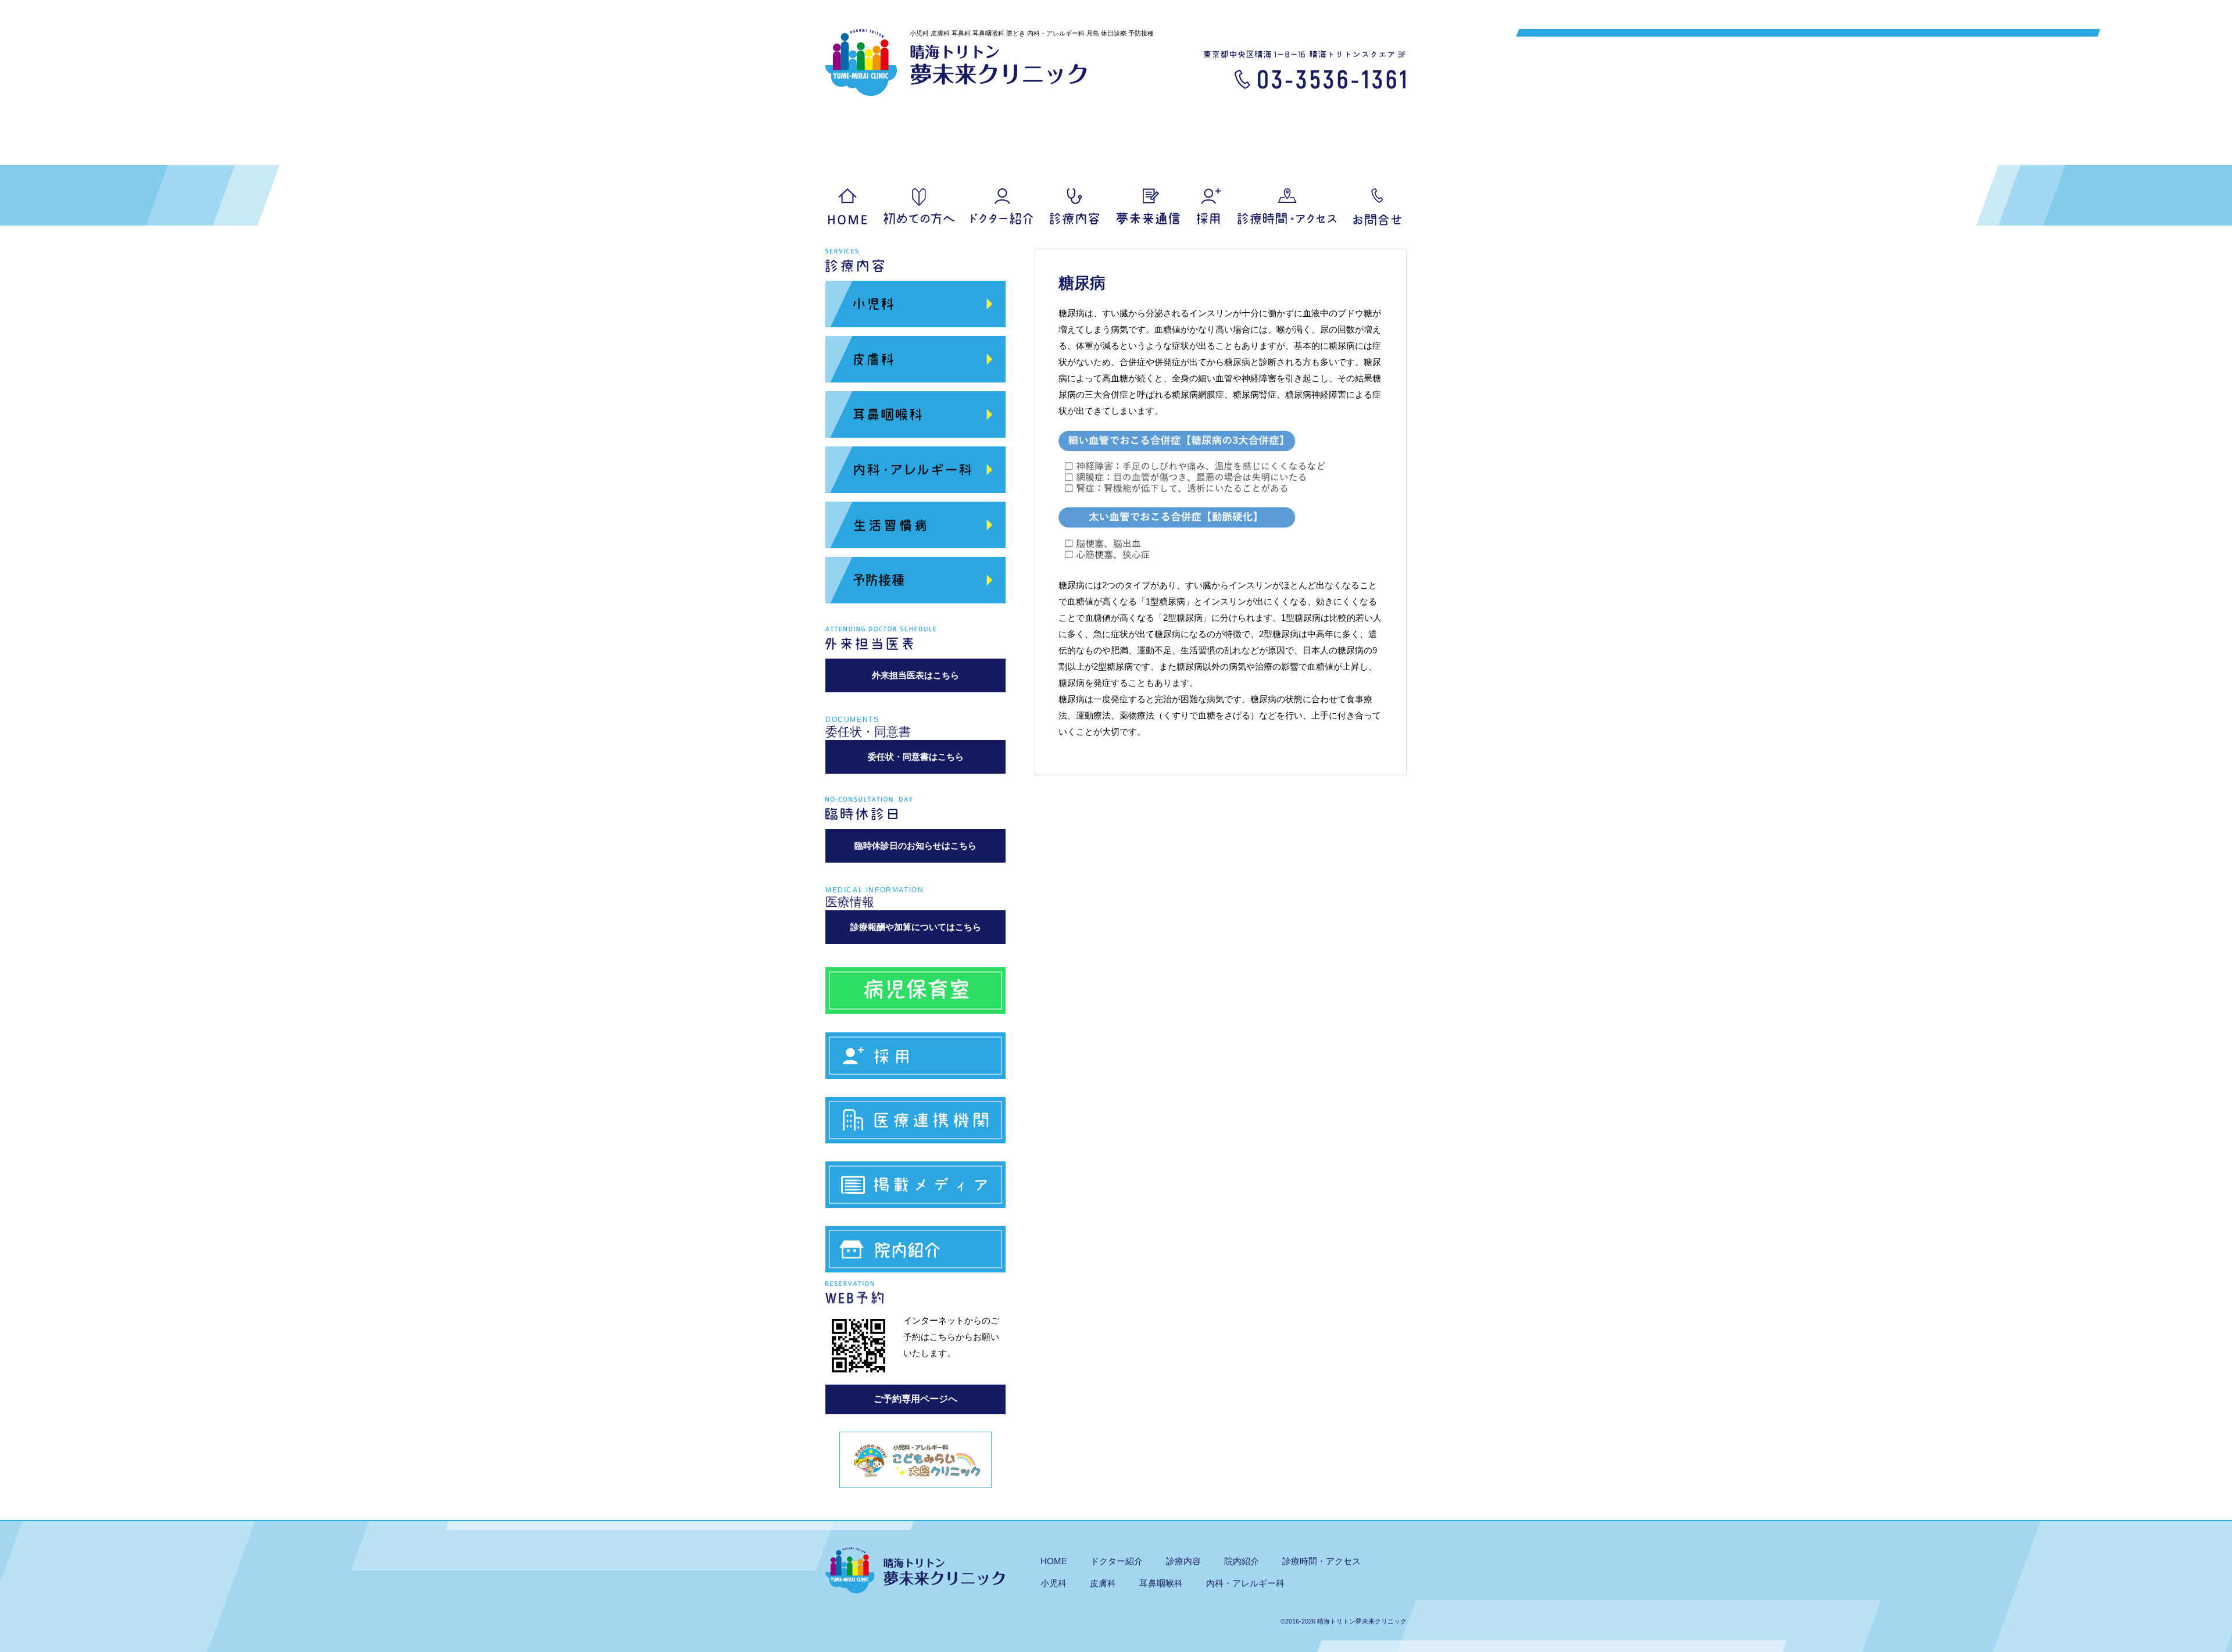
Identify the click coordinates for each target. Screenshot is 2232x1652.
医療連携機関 (915, 1124)
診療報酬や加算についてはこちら (916, 927)
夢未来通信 (1148, 206)
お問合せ (1378, 207)
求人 (915, 1060)
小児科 (915, 304)
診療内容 (1074, 206)
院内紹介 (915, 1254)
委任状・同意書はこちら (916, 757)
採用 (1209, 206)
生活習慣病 (915, 525)
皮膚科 (915, 359)
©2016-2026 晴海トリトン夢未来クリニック (1344, 1621)
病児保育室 (915, 991)
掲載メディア (915, 1189)
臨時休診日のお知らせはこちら (915, 845)
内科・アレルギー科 (915, 470)
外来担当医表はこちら (915, 675)
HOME (847, 206)
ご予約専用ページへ (915, 1399)
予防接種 (915, 580)
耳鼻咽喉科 (915, 414)
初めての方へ (919, 206)
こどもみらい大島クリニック (915, 1460)
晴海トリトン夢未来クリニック (956, 62)
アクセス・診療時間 (1287, 206)
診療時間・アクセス (1321, 1561)
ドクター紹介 (1002, 206)
